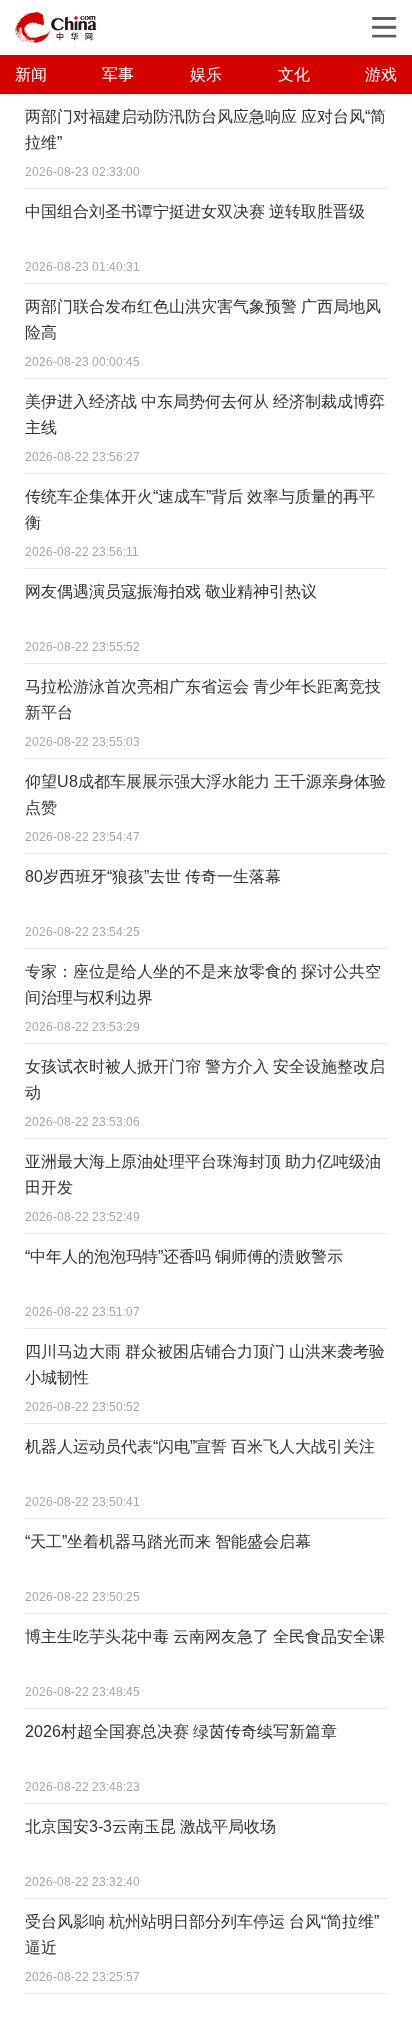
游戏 (381, 74)
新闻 (31, 74)
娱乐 (206, 74)
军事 (118, 74)
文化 (294, 74)
